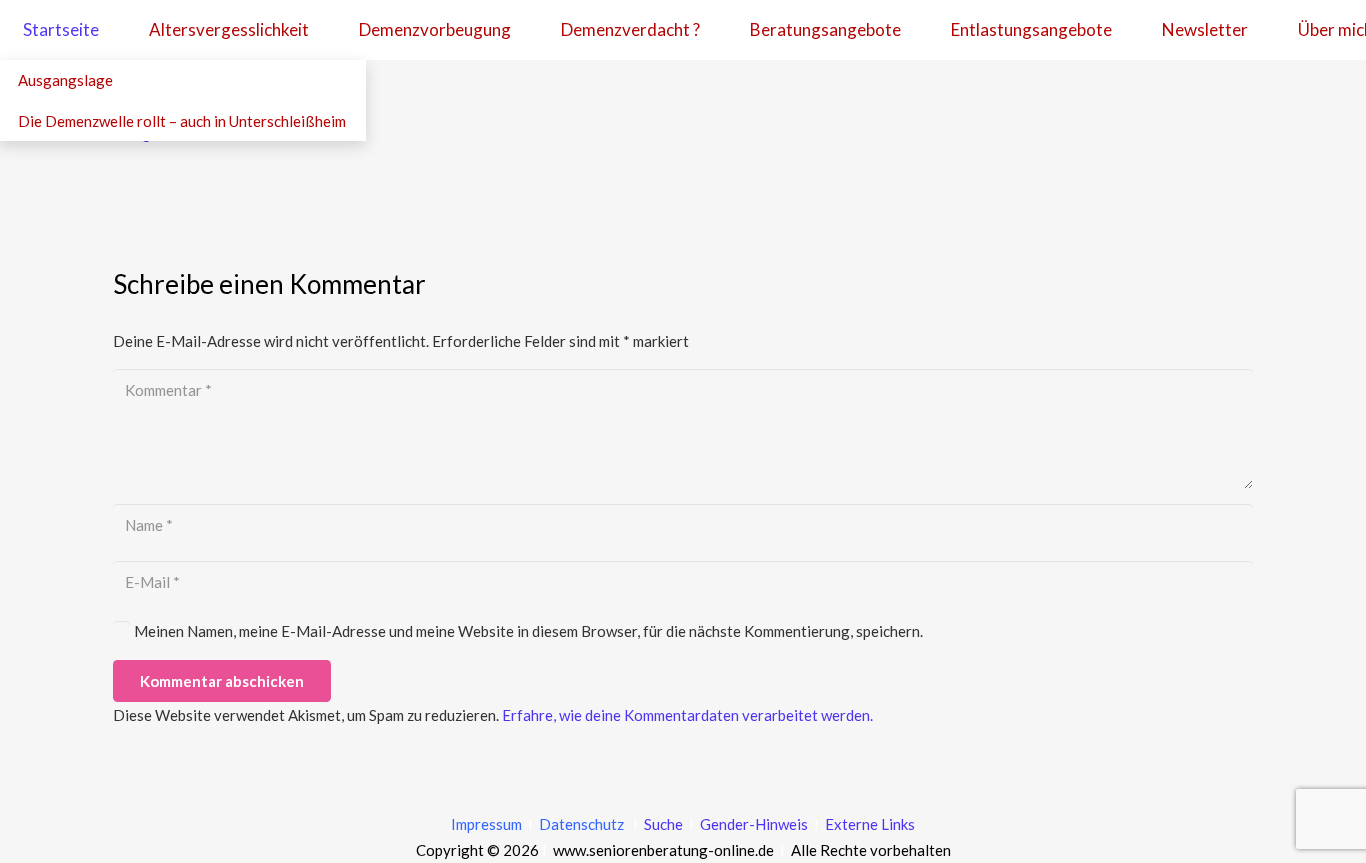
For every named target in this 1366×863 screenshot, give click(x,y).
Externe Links (870, 824)
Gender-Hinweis (755, 824)
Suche (662, 824)
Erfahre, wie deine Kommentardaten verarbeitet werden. (687, 715)
